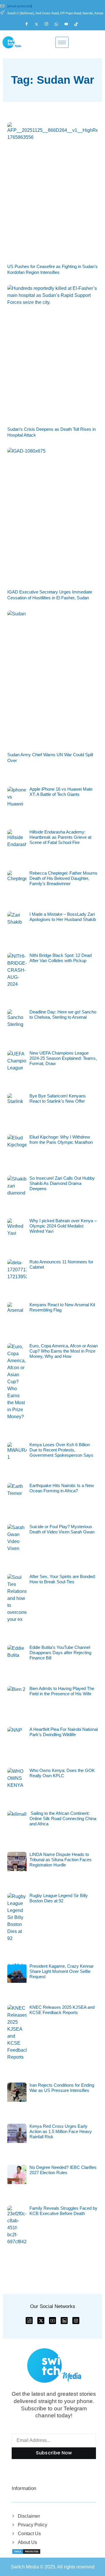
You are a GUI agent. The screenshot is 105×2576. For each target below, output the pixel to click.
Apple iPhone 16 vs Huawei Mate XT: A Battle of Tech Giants (61, 792)
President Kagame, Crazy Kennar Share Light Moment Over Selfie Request (62, 1971)
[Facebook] (29, 24)
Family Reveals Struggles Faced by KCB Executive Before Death (63, 2211)
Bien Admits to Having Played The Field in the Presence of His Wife (62, 1691)
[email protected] (20, 6)
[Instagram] (49, 24)
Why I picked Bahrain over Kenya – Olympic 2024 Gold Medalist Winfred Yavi (63, 1226)
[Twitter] (39, 24)
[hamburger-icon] (62, 42)
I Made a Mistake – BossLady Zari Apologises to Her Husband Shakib (63, 917)
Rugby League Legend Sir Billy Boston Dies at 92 (59, 1898)
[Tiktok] (79, 24)
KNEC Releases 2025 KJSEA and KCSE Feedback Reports (62, 2010)
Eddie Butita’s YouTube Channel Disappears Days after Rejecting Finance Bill (60, 1653)
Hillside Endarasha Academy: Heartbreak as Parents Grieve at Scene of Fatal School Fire (60, 837)
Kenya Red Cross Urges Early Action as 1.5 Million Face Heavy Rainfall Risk (61, 2131)
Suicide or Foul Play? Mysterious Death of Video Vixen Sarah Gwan (62, 1529)
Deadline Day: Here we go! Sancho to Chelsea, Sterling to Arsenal (63, 1014)
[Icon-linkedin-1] (64, 2321)
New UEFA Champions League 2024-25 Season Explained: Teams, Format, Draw (63, 1058)
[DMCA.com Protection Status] (26, 2551)
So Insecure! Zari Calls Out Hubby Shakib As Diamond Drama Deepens (62, 1183)
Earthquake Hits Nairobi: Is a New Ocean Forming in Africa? (62, 1488)
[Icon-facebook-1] (29, 2321)
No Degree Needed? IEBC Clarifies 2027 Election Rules (63, 2170)
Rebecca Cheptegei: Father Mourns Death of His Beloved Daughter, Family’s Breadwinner (63, 878)
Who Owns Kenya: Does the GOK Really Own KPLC (62, 1773)
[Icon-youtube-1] (52, 2321)
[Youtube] (69, 24)
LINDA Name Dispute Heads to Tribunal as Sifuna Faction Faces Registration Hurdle (61, 1860)
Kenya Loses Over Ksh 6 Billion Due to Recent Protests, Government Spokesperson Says (61, 1450)
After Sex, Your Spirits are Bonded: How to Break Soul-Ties (63, 1579)
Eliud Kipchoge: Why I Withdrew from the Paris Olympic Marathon (61, 1140)
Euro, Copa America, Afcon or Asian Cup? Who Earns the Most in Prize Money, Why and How (64, 1351)
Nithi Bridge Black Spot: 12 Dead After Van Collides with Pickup (61, 958)
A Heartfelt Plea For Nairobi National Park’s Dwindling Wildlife (64, 1732)
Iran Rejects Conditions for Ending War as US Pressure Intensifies (62, 2088)
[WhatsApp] (59, 24)
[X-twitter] (41, 2321)
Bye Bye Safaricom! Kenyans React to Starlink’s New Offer (58, 1098)
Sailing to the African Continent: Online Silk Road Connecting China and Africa (63, 1818)
